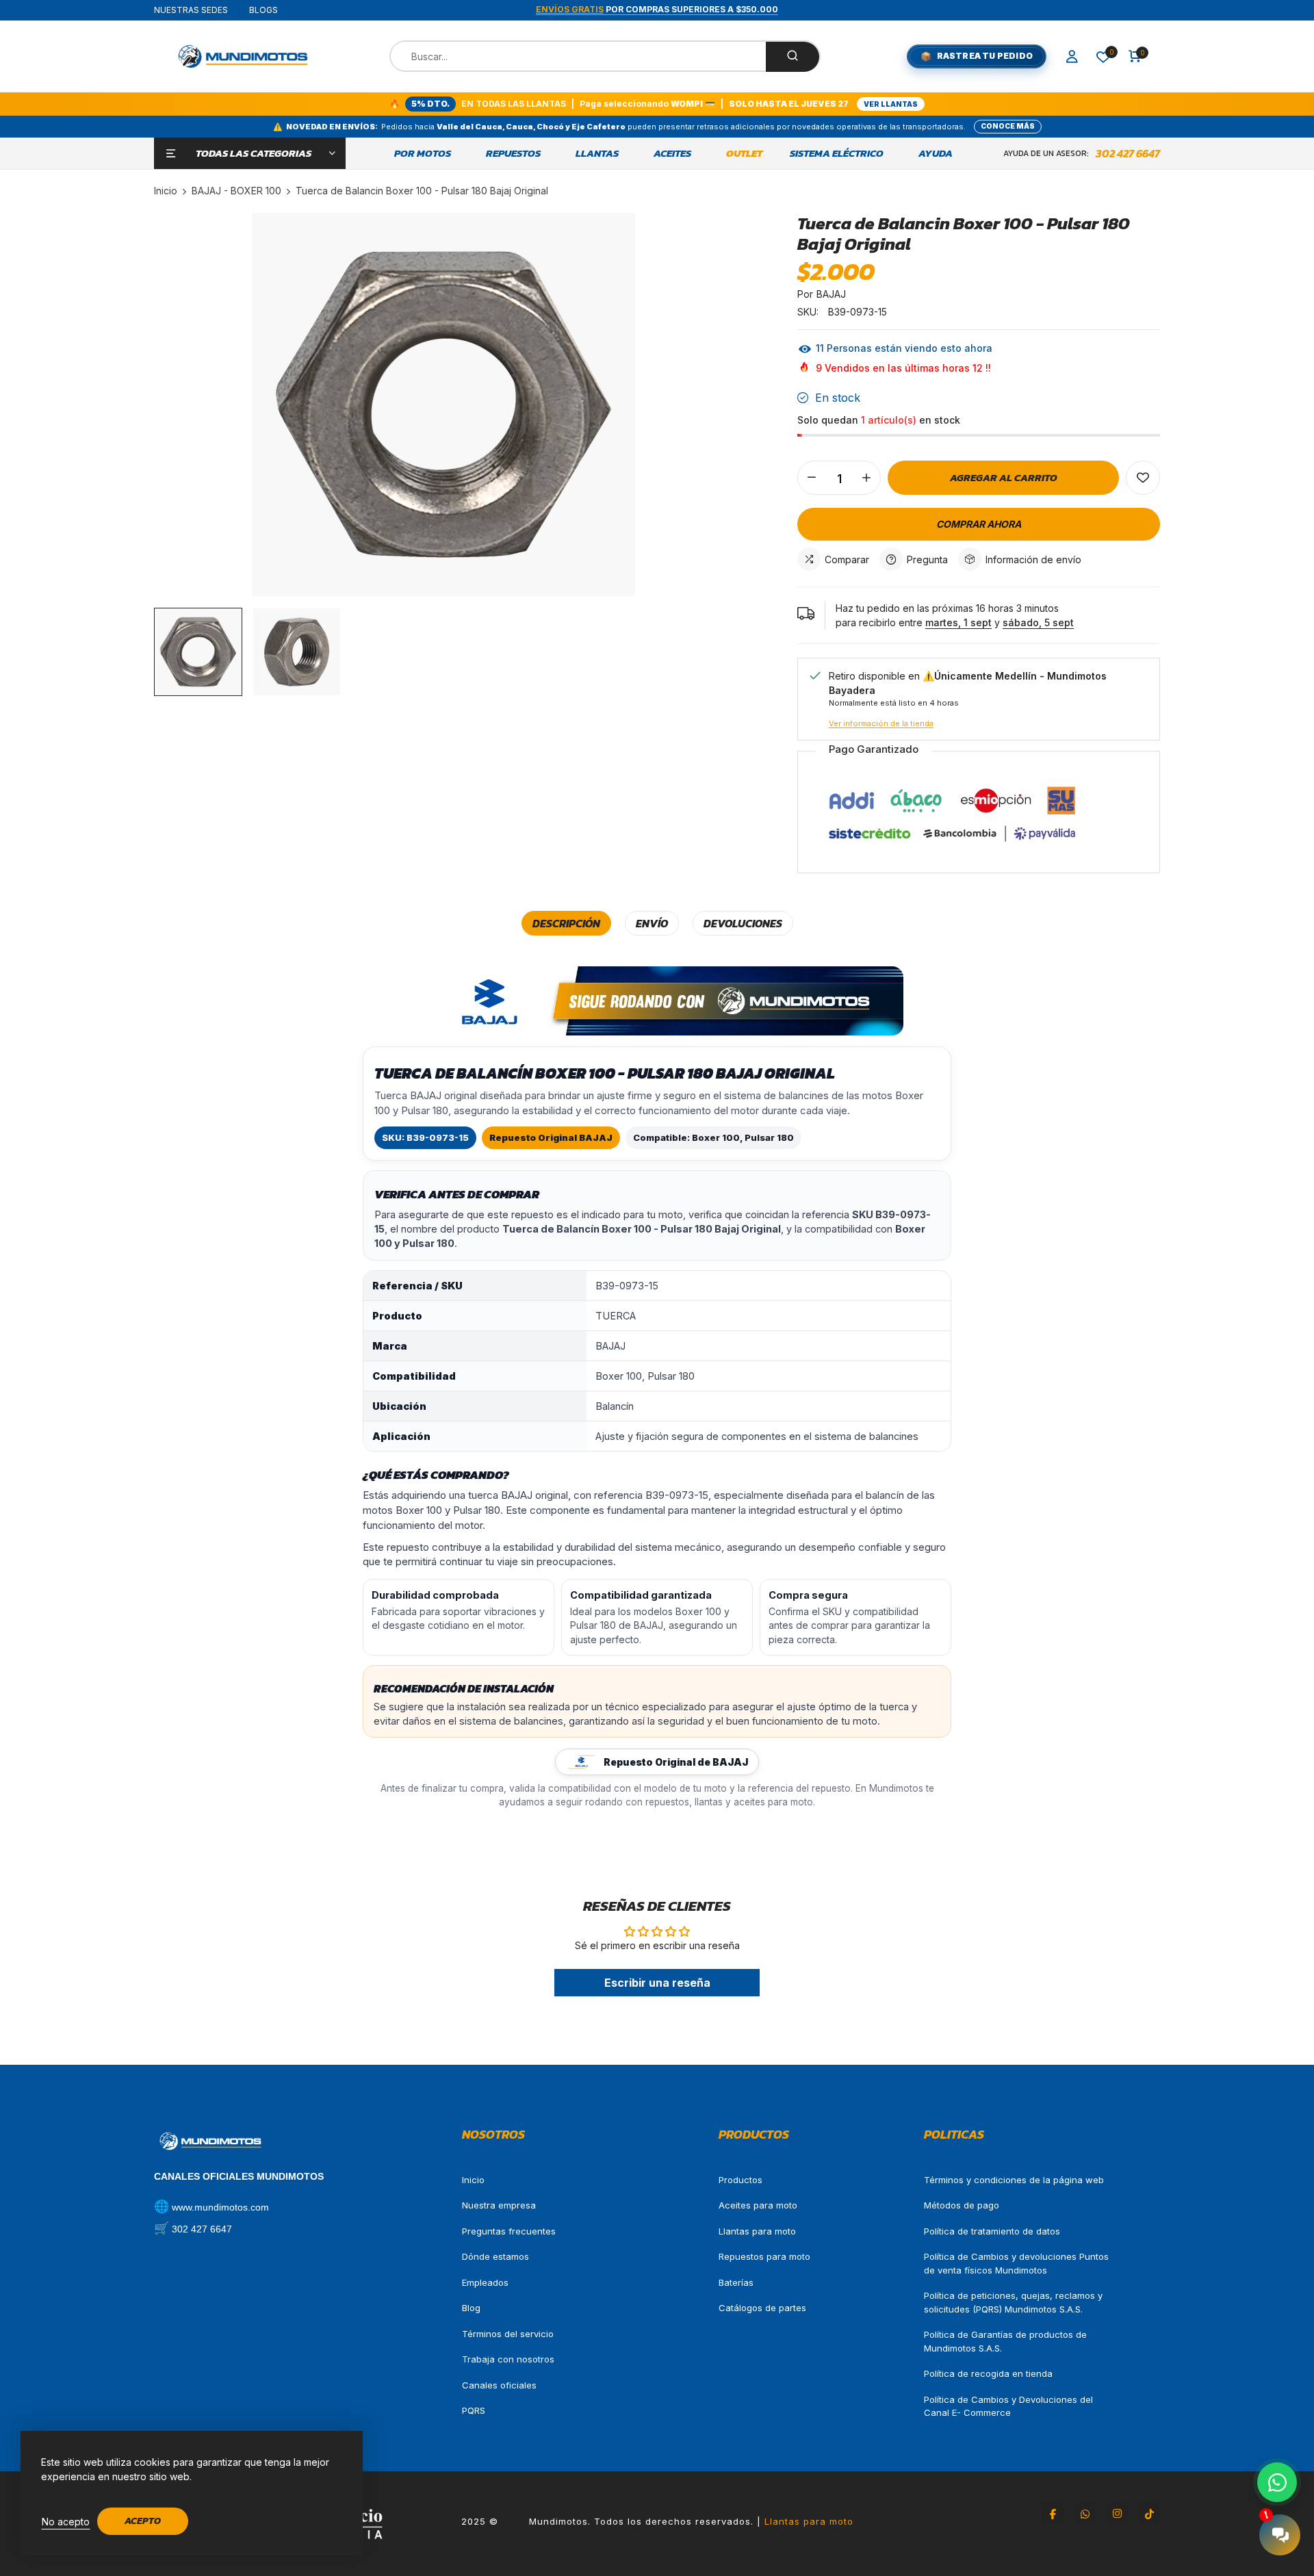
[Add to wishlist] (1143, 478)
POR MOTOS (423, 153)
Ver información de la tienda (881, 723)
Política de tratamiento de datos (992, 2231)
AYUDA (936, 153)
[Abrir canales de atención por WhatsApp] (1277, 2482)
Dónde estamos (495, 2256)
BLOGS (263, 10)
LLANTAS (597, 153)
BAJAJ (831, 294)
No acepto (66, 2522)
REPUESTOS (513, 153)
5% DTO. (430, 104)
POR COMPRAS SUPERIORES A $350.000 (657, 9)
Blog (471, 2308)
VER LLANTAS (891, 104)
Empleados (485, 2282)
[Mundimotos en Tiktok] (1149, 2514)
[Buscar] (793, 57)
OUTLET (744, 153)
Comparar (847, 559)
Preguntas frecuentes (509, 2231)
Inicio (473, 2180)
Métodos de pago (962, 2205)
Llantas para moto (757, 2231)
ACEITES (672, 153)
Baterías (736, 2282)
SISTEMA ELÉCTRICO (837, 153)
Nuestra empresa (499, 2205)
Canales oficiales (499, 2385)
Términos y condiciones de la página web (1014, 2180)
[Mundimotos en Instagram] (1117, 2514)
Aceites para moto (758, 2205)
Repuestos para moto (764, 2256)
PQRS (474, 2410)
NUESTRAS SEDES (191, 10)
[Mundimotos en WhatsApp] (1085, 2514)
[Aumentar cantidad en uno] (866, 478)
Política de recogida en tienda (988, 2373)
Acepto (143, 2521)
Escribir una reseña (657, 1983)
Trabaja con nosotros (508, 2359)
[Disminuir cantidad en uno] (812, 478)
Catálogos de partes (762, 2308)
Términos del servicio (508, 2334)
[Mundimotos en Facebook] (1053, 2514)
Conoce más (1008, 126)
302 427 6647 (1128, 153)
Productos (740, 2180)
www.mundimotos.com (220, 2207)
